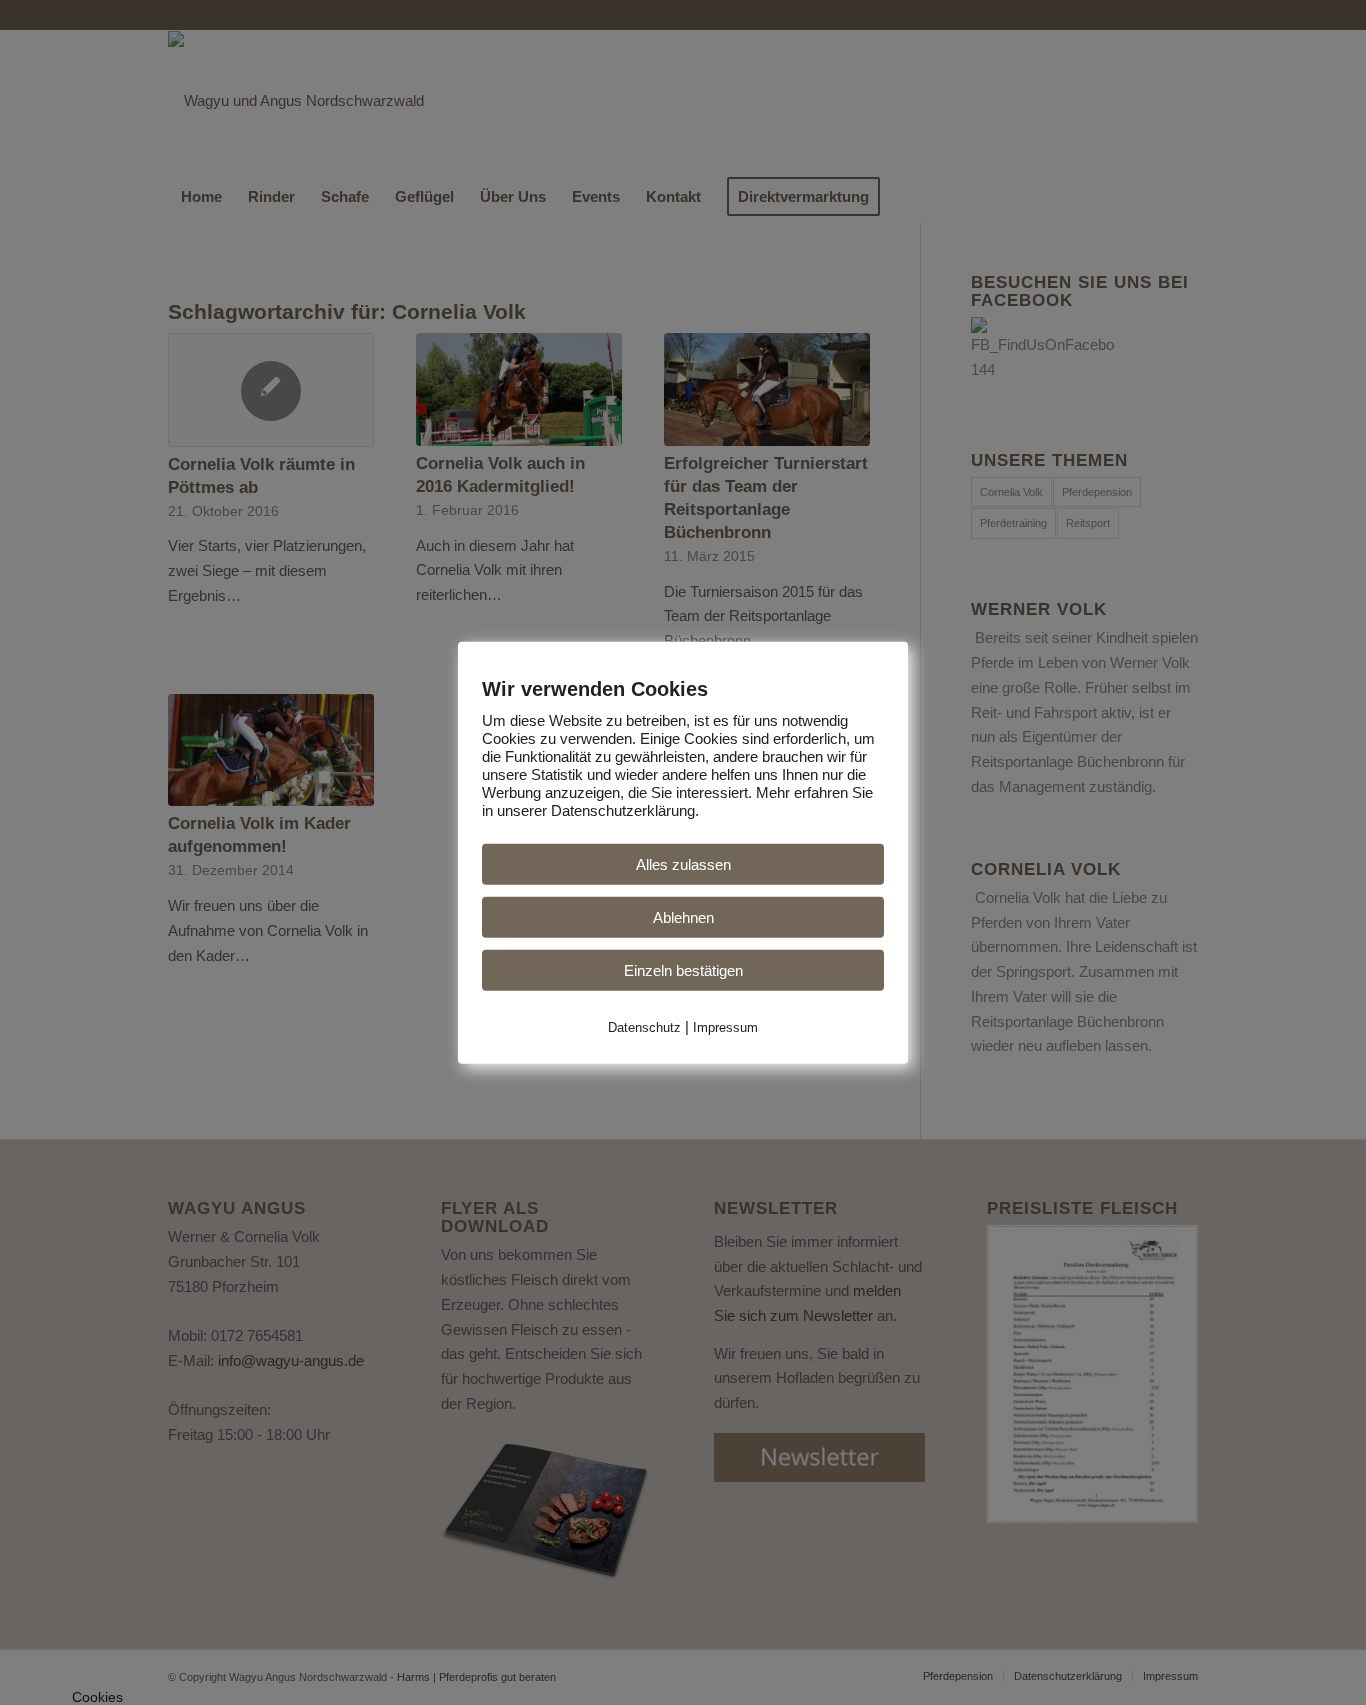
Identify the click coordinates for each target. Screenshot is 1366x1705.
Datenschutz (644, 1026)
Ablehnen (683, 916)
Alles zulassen (683, 863)
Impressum (725, 1026)
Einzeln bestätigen (683, 969)
